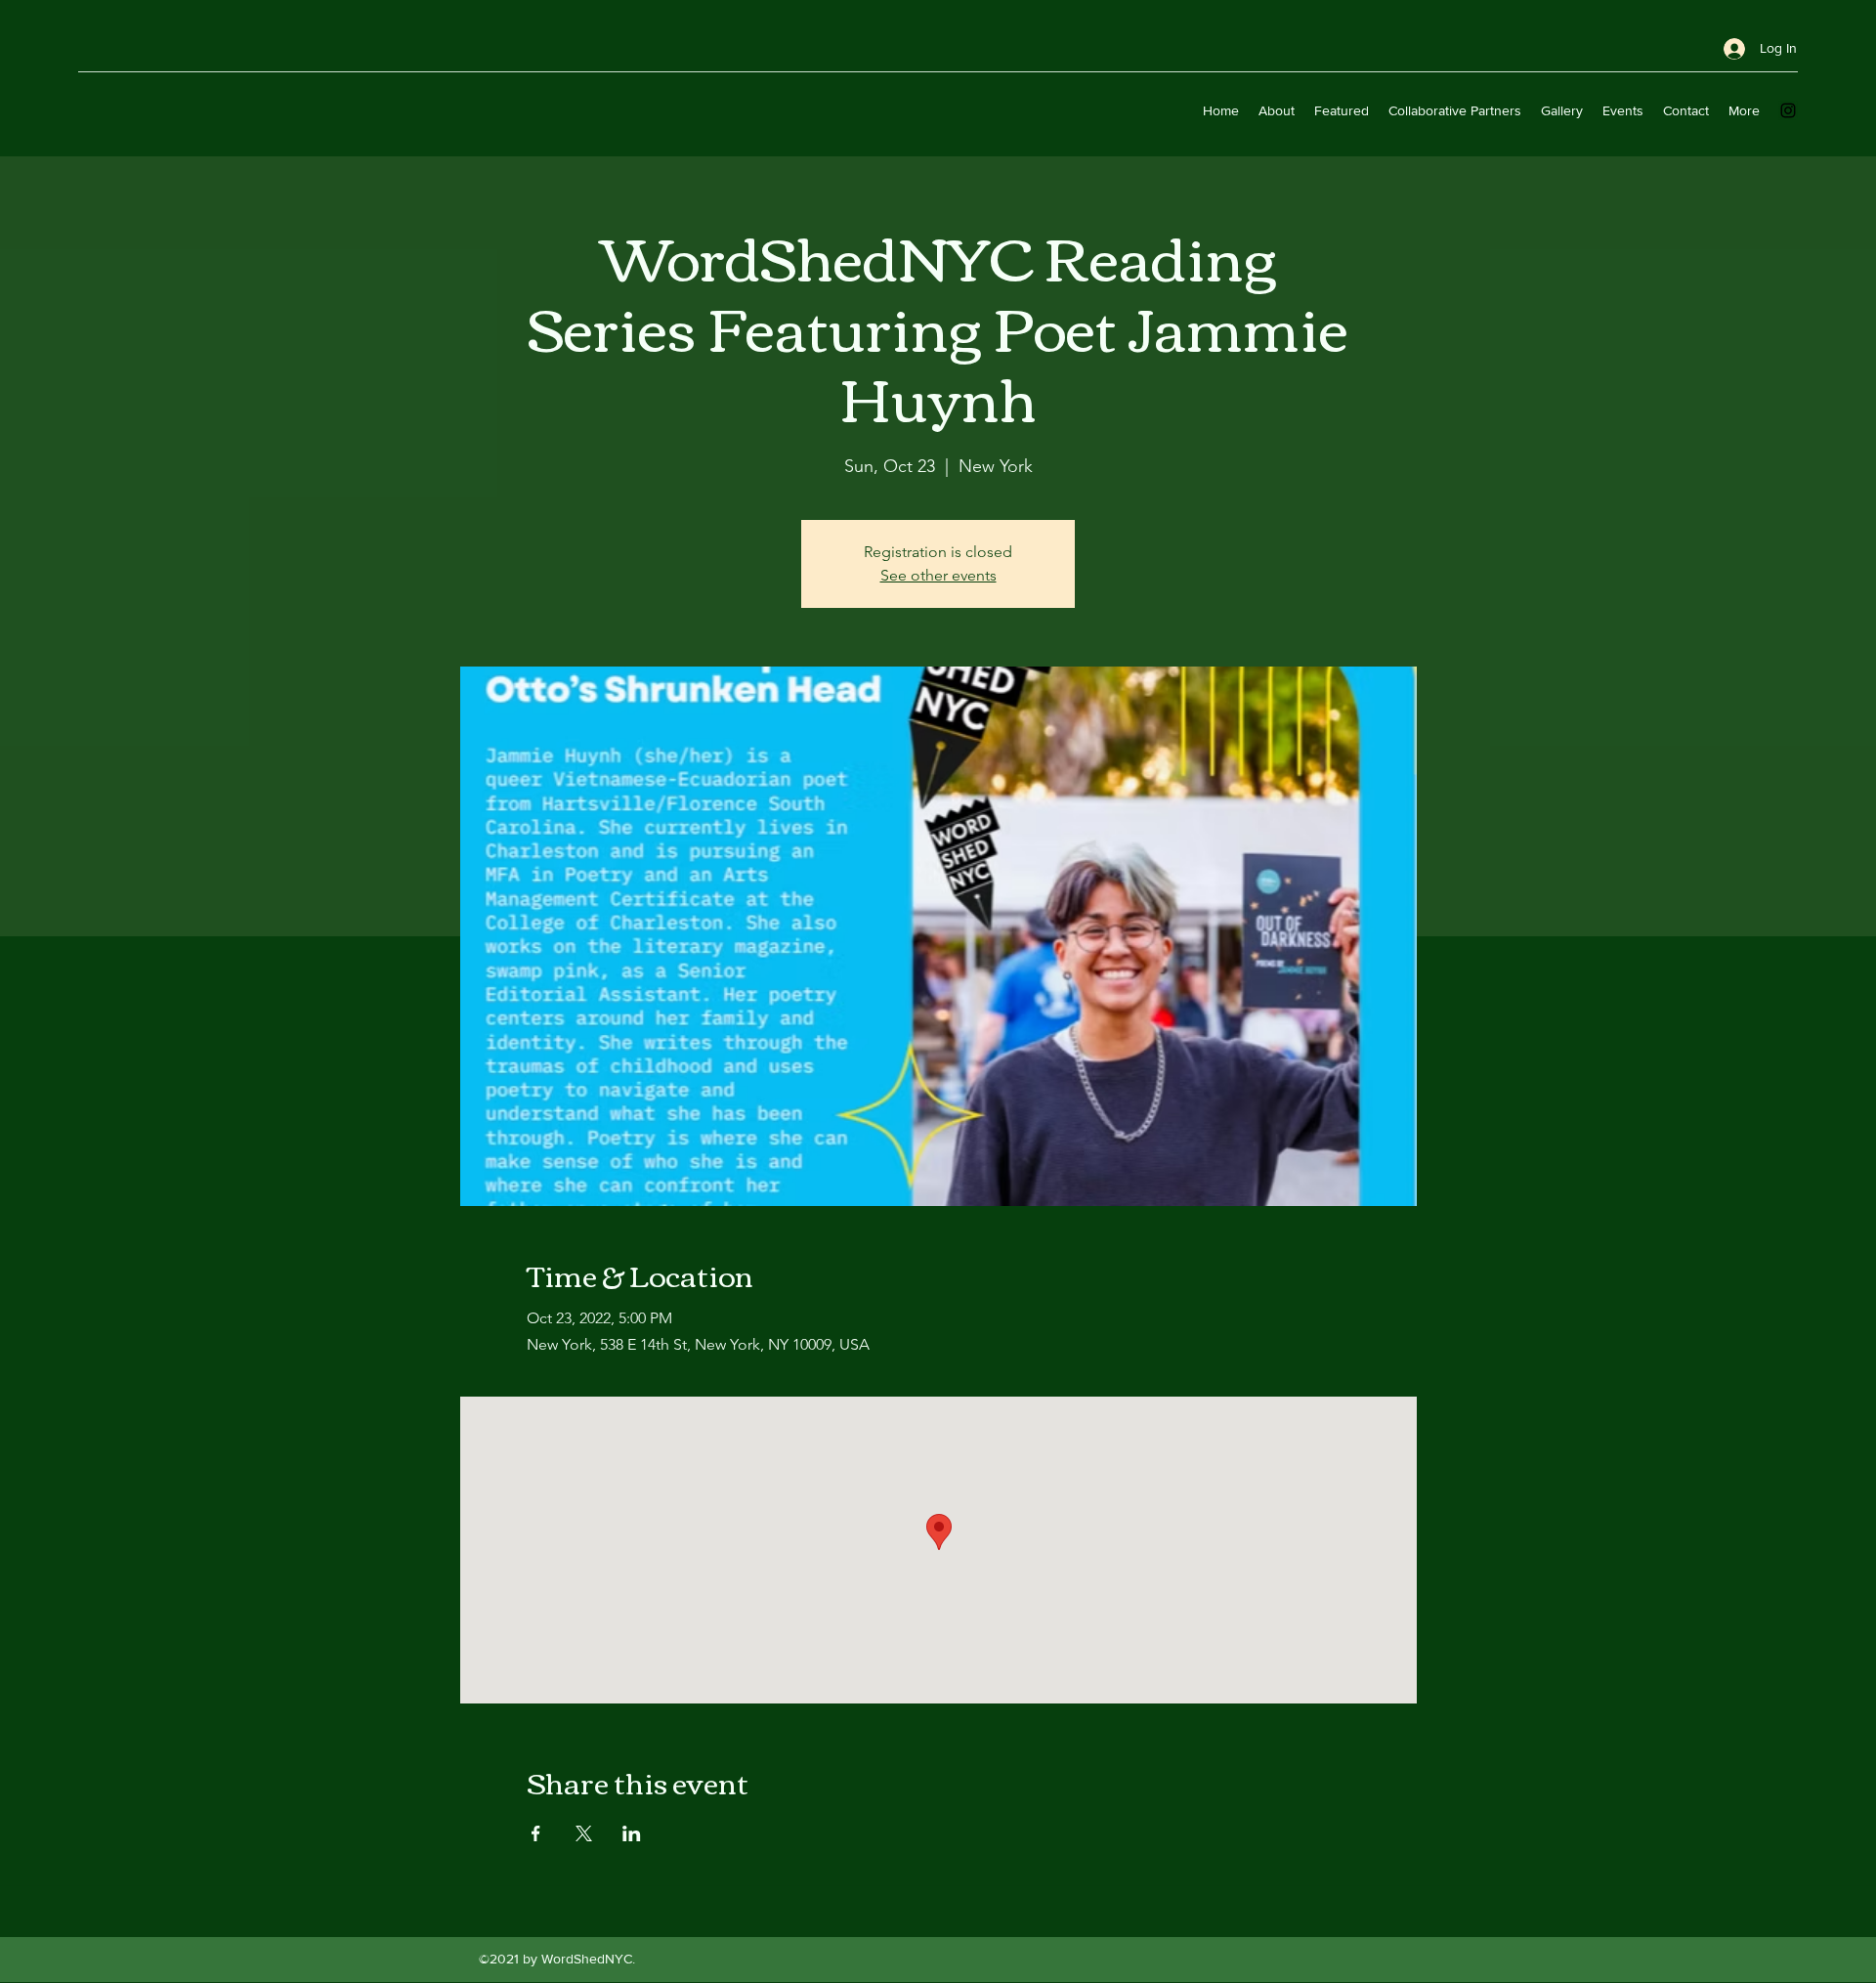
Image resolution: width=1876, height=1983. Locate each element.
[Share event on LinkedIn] (632, 1833)
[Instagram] (1788, 110)
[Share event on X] (584, 1833)
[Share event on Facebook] (536, 1833)
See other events (938, 575)
